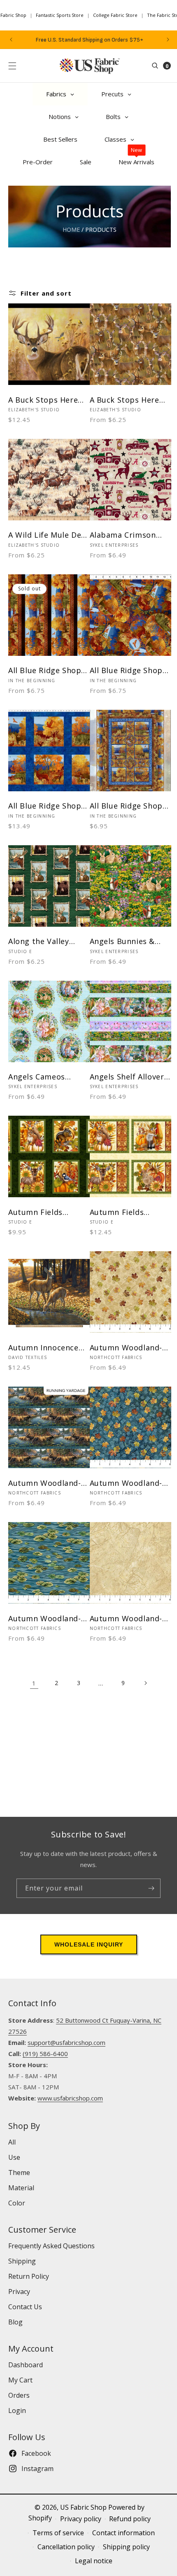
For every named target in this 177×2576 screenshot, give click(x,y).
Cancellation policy (66, 2547)
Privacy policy (81, 2519)
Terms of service (58, 2533)
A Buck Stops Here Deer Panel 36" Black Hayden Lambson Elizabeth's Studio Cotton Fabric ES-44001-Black (47, 400)
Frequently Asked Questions (51, 2246)
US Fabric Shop (83, 2507)
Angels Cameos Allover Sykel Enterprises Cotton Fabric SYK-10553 (44, 1077)
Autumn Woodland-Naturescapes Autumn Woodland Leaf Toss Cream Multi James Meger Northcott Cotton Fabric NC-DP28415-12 (127, 1348)
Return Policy (29, 2276)
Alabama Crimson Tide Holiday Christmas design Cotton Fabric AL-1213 (123, 535)
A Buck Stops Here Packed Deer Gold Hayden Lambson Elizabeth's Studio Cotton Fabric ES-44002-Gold (125, 400)
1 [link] (34, 1683)
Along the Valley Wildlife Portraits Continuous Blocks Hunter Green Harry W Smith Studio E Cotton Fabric (46, 941)
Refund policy (130, 2519)
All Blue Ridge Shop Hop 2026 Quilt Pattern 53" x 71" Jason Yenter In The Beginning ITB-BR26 (127, 806)
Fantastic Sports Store (60, 15)
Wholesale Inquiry (89, 1944)
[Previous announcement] (11, 40)
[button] (12, 66)
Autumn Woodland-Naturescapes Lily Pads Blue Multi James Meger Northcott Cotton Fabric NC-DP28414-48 (45, 1619)
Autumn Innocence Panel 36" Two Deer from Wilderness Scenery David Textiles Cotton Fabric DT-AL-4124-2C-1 (45, 1348)
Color (17, 2203)
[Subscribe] (151, 1888)
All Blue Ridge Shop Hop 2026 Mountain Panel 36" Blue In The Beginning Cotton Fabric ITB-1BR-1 (48, 806)
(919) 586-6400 (45, 2054)
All (12, 2142)
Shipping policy (126, 2547)
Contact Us (25, 2307)
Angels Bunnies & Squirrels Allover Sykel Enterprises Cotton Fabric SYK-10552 (125, 941)
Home (71, 230)
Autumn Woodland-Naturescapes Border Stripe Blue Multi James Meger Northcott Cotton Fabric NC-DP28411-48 (49, 1483)
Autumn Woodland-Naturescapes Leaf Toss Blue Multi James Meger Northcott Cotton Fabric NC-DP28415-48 (127, 1483)
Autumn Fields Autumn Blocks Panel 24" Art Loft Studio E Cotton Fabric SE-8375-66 (48, 1212)
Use (14, 2157)
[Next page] (145, 1683)
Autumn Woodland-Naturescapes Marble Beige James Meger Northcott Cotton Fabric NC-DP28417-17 (130, 1619)
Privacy (19, 2292)
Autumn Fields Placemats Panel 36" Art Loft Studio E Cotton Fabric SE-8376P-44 (128, 1212)
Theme (19, 2173)
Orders (19, 2395)
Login (17, 2410)
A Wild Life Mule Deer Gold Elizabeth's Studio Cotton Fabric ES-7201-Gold (49, 535)
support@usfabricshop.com (66, 2042)
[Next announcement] (168, 40)
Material (21, 2188)
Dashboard (26, 2365)
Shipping (22, 2261)
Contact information (123, 2533)
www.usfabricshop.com (70, 2098)
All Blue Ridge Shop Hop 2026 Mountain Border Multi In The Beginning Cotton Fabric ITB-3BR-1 (45, 670)
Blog (15, 2322)
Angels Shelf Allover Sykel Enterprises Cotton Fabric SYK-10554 (127, 1077)
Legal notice (94, 2561)
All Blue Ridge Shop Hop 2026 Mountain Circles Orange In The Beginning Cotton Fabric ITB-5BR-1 (127, 670)
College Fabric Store (115, 15)
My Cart (20, 2380)
